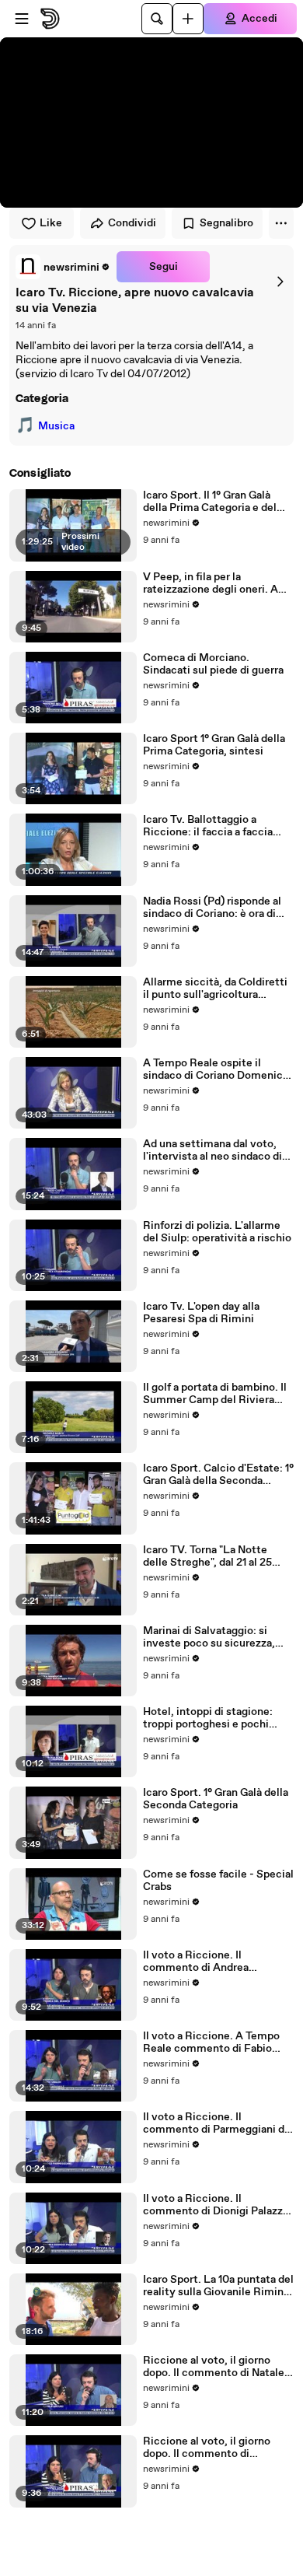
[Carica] (188, 19)
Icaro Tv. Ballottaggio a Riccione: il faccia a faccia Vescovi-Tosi (208, 826)
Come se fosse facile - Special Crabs (218, 1881)
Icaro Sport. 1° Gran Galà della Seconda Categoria (216, 1799)
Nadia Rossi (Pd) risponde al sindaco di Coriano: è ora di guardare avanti (212, 908)
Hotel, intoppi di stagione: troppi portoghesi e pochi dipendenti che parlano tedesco (208, 1718)
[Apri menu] (22, 19)
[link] (63, 267)
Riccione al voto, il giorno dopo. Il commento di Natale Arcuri (214, 2367)
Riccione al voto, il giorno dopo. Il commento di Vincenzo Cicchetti (207, 2448)
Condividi (132, 223)
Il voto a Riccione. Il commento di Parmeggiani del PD (218, 2123)
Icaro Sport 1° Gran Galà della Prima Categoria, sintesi (214, 745)
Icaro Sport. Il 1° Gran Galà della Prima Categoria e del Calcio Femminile (210, 502)
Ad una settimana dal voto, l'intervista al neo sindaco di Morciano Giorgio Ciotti (212, 1150)
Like (51, 223)
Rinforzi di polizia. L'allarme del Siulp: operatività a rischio (217, 1232)
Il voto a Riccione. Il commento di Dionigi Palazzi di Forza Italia (214, 2205)
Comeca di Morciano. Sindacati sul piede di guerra (213, 664)
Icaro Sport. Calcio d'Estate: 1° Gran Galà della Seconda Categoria (218, 1475)
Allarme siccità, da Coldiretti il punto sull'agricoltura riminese (215, 989)
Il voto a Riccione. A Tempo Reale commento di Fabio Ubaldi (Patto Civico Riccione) (211, 2042)
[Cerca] (157, 19)
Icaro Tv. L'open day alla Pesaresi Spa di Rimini (201, 1313)
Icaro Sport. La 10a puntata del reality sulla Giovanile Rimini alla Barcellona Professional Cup (218, 2286)
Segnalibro (226, 223)
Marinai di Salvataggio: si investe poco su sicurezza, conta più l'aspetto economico (209, 1637)
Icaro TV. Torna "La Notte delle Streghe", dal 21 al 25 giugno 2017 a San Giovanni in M (216, 1556)
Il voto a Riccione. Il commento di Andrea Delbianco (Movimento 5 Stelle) (205, 1962)
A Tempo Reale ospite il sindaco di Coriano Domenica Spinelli (216, 1069)
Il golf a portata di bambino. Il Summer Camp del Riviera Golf (215, 1394)
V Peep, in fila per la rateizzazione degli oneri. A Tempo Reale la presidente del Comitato (218, 583)
